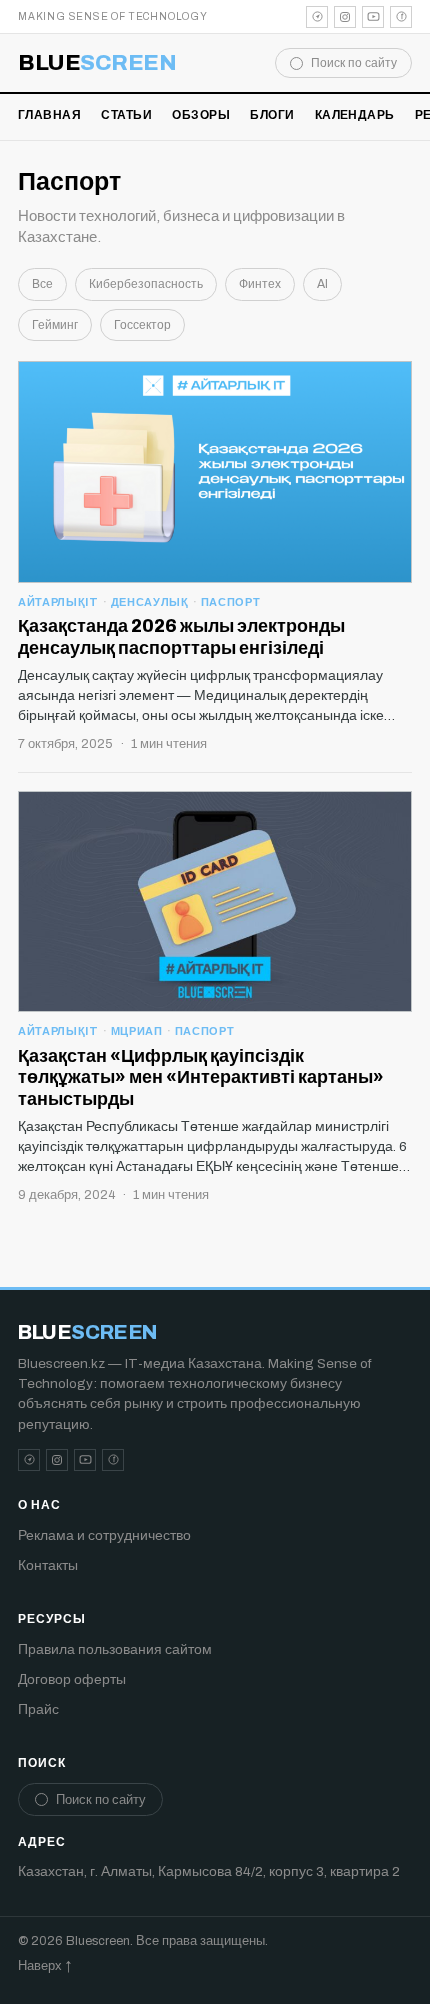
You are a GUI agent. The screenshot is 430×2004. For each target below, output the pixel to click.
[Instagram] (345, 17)
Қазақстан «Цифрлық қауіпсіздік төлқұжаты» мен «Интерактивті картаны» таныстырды (201, 1077)
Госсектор (142, 325)
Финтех (260, 284)
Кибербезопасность (146, 284)
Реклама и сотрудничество (104, 1535)
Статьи (126, 115)
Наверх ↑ (44, 1966)
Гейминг (55, 325)
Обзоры (201, 115)
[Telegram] (317, 17)
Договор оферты (72, 1679)
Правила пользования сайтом (115, 1649)
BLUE (97, 63)
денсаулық (150, 602)
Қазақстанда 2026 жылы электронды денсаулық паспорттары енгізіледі (181, 637)
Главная (49, 115)
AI (322, 284)
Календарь (355, 115)
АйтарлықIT (58, 602)
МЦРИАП (137, 1031)
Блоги (272, 115)
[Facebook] (401, 17)
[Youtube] (373, 17)
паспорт (231, 602)
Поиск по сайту (354, 63)
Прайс (38, 1709)
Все (42, 284)
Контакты (48, 1565)
